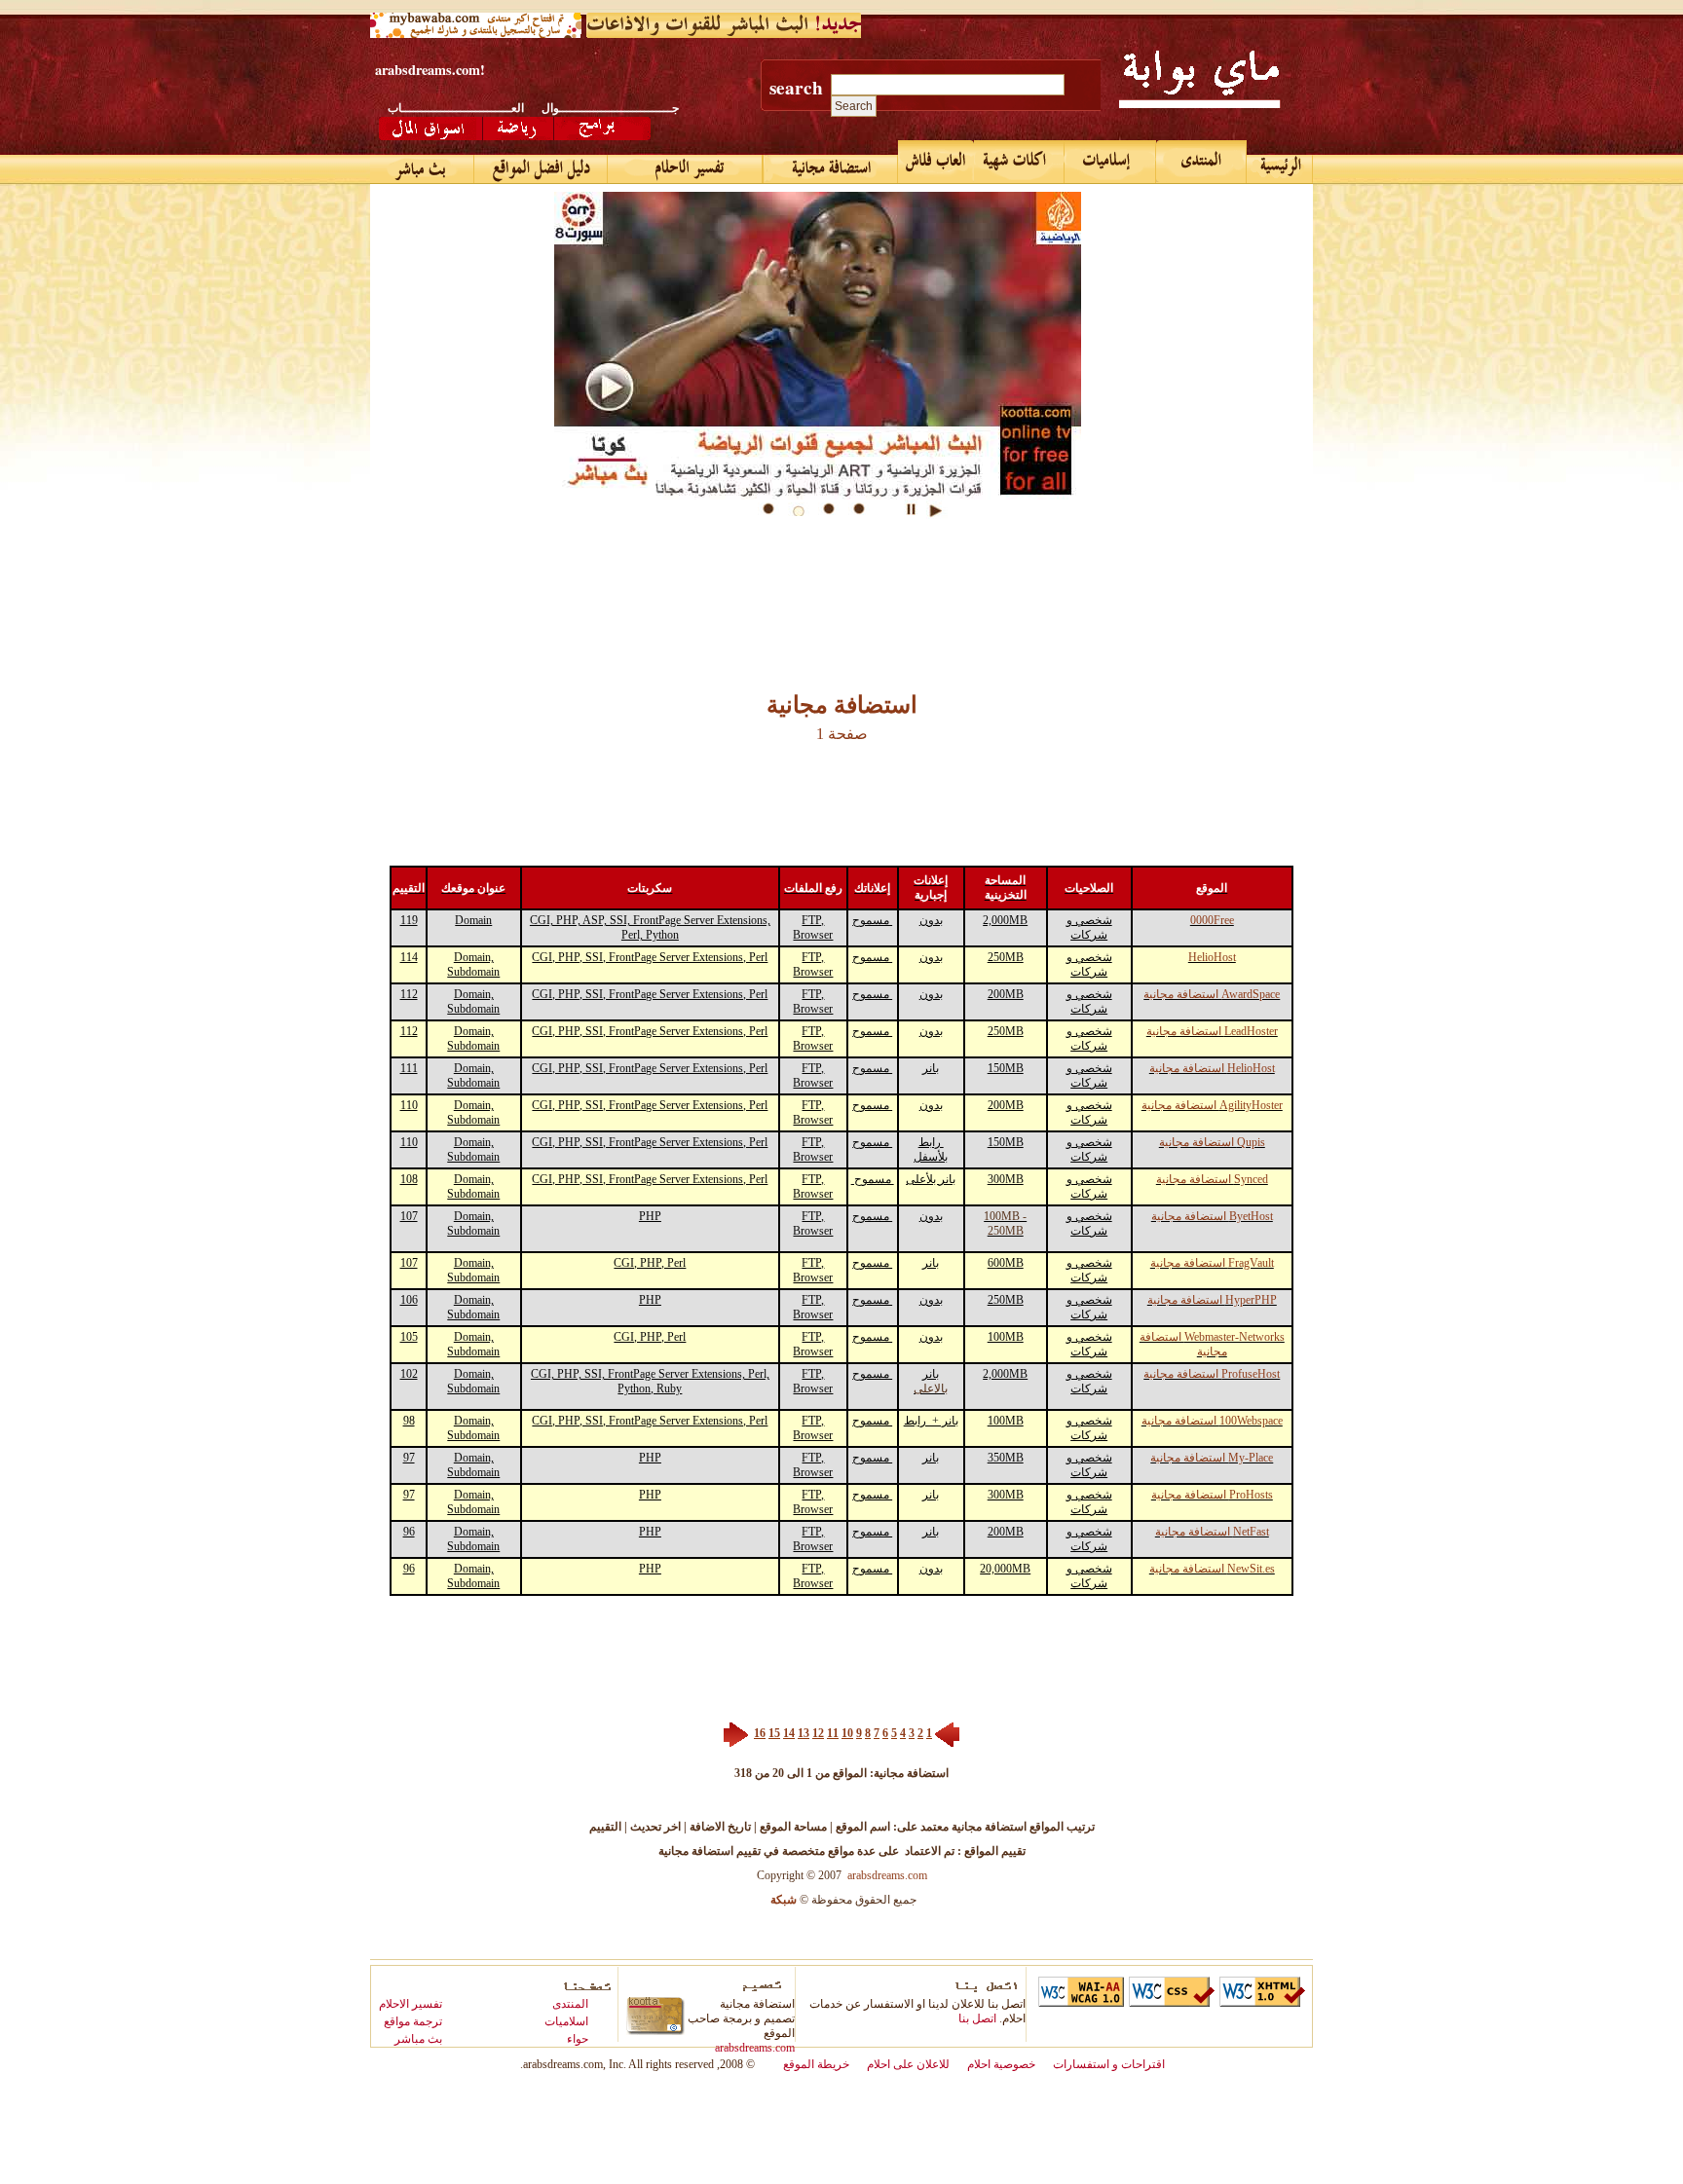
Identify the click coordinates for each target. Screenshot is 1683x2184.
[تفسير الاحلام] (428, 129)
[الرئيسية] (1280, 169)
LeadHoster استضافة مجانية (1212, 1031)
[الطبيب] (936, 162)
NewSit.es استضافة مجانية (1212, 1569)
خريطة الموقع (816, 2064)
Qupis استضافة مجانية (1212, 1142)
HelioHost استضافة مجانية (1212, 1068)
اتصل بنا (977, 2018)
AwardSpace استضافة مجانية (1212, 994)
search (796, 88)
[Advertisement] (725, 570)
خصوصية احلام (1001, 2064)
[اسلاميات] (1110, 162)
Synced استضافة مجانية (1212, 1179)
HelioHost (1212, 957)
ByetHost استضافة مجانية (1212, 1216)
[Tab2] (806, 509)
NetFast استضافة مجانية (1212, 1532)
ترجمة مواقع (413, 2021)
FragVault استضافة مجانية (1212, 1263)
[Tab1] (776, 509)
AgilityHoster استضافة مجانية (1212, 1105)
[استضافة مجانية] (1201, 78)
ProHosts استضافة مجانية (1212, 1495)
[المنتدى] (1201, 162)
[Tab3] (837, 509)
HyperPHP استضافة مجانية (1212, 1300)
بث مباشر (418, 2039)
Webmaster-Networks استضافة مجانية (1212, 1344)
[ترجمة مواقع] (541, 169)
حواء (578, 2039)
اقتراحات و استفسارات (1109, 2064)
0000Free (1212, 920)
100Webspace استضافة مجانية (1212, 1421)
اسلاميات (566, 2021)
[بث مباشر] (422, 169)
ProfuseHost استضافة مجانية (1212, 1374)
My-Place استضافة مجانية (1212, 1458)
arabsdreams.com (887, 1875)
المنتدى (570, 2004)
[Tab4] (867, 509)
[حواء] (1019, 162)
